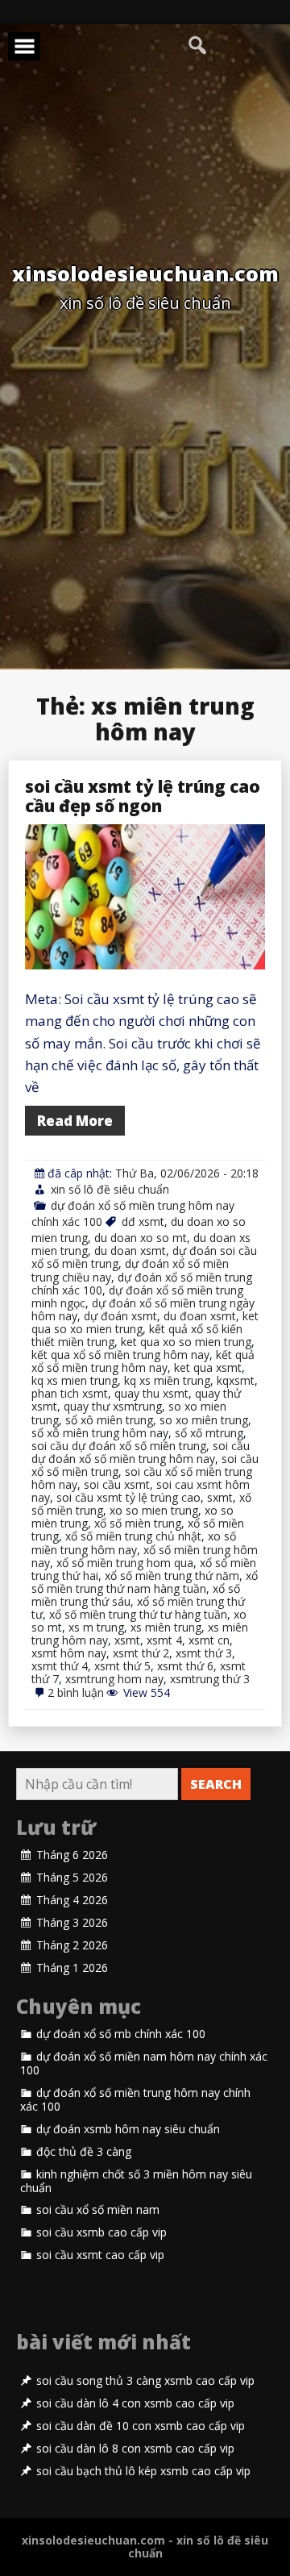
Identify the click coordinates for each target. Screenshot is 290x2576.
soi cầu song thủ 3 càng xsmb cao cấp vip (145, 2381)
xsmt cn (209, 1640)
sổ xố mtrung (209, 1433)
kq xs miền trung (167, 1380)
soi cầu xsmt (117, 1484)
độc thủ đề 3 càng (84, 2152)
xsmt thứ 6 (185, 1666)
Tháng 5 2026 (72, 1878)
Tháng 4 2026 (72, 1900)
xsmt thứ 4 (60, 1666)
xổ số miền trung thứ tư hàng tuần (138, 1614)
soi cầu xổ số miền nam (98, 2210)
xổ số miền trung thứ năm (172, 1576)
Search (216, 1784)
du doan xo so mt (141, 1238)
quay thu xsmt (151, 1393)
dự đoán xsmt (120, 1316)
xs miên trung (166, 1627)
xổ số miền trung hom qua (125, 1563)
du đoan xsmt (200, 1316)
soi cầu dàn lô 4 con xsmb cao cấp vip (135, 2403)
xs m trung (96, 1627)
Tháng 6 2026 (72, 1855)
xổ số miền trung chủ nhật (133, 1536)
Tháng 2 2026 (72, 1945)
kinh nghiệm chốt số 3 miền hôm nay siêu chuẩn (136, 2181)
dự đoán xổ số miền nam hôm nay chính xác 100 (144, 2063)
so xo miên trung (204, 1420)
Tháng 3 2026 (72, 1923)
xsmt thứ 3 (204, 1653)
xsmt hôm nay (69, 1653)
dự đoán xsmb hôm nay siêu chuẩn (128, 2129)
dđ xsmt (143, 1221)
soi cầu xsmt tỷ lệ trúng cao (128, 1497)
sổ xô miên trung (109, 1420)
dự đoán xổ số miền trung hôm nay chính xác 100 (135, 2100)
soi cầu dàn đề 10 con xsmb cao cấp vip (141, 2426)
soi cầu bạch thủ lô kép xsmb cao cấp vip (143, 2471)
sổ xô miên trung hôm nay (100, 1433)
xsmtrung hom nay (114, 1679)
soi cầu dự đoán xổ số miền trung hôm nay (141, 1452)
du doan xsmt (130, 1250)
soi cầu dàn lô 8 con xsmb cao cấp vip (135, 2449)
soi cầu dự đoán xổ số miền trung (119, 1446)
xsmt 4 (164, 1640)
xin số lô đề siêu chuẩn (110, 1189)
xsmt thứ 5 (122, 1666)
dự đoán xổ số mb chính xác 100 (121, 2034)
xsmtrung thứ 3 (210, 1679)
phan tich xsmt (70, 1393)
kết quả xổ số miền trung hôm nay (143, 1361)
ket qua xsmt (208, 1367)
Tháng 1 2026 (72, 1968)
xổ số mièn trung (138, 1523)
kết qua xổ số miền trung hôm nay (120, 1355)
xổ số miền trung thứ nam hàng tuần (145, 1582)
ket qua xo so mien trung (186, 1342)
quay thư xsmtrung (113, 1406)
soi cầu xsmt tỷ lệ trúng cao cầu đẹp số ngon (143, 796)
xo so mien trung (154, 1510)
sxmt (220, 1497)
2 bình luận (76, 1692)
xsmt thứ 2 (141, 1653)
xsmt (127, 1640)
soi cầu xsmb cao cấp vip (101, 2232)
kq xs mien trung (75, 1380)
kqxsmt (236, 1380)
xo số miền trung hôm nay (134, 1542)
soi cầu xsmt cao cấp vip (100, 2255)
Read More (75, 1121)
